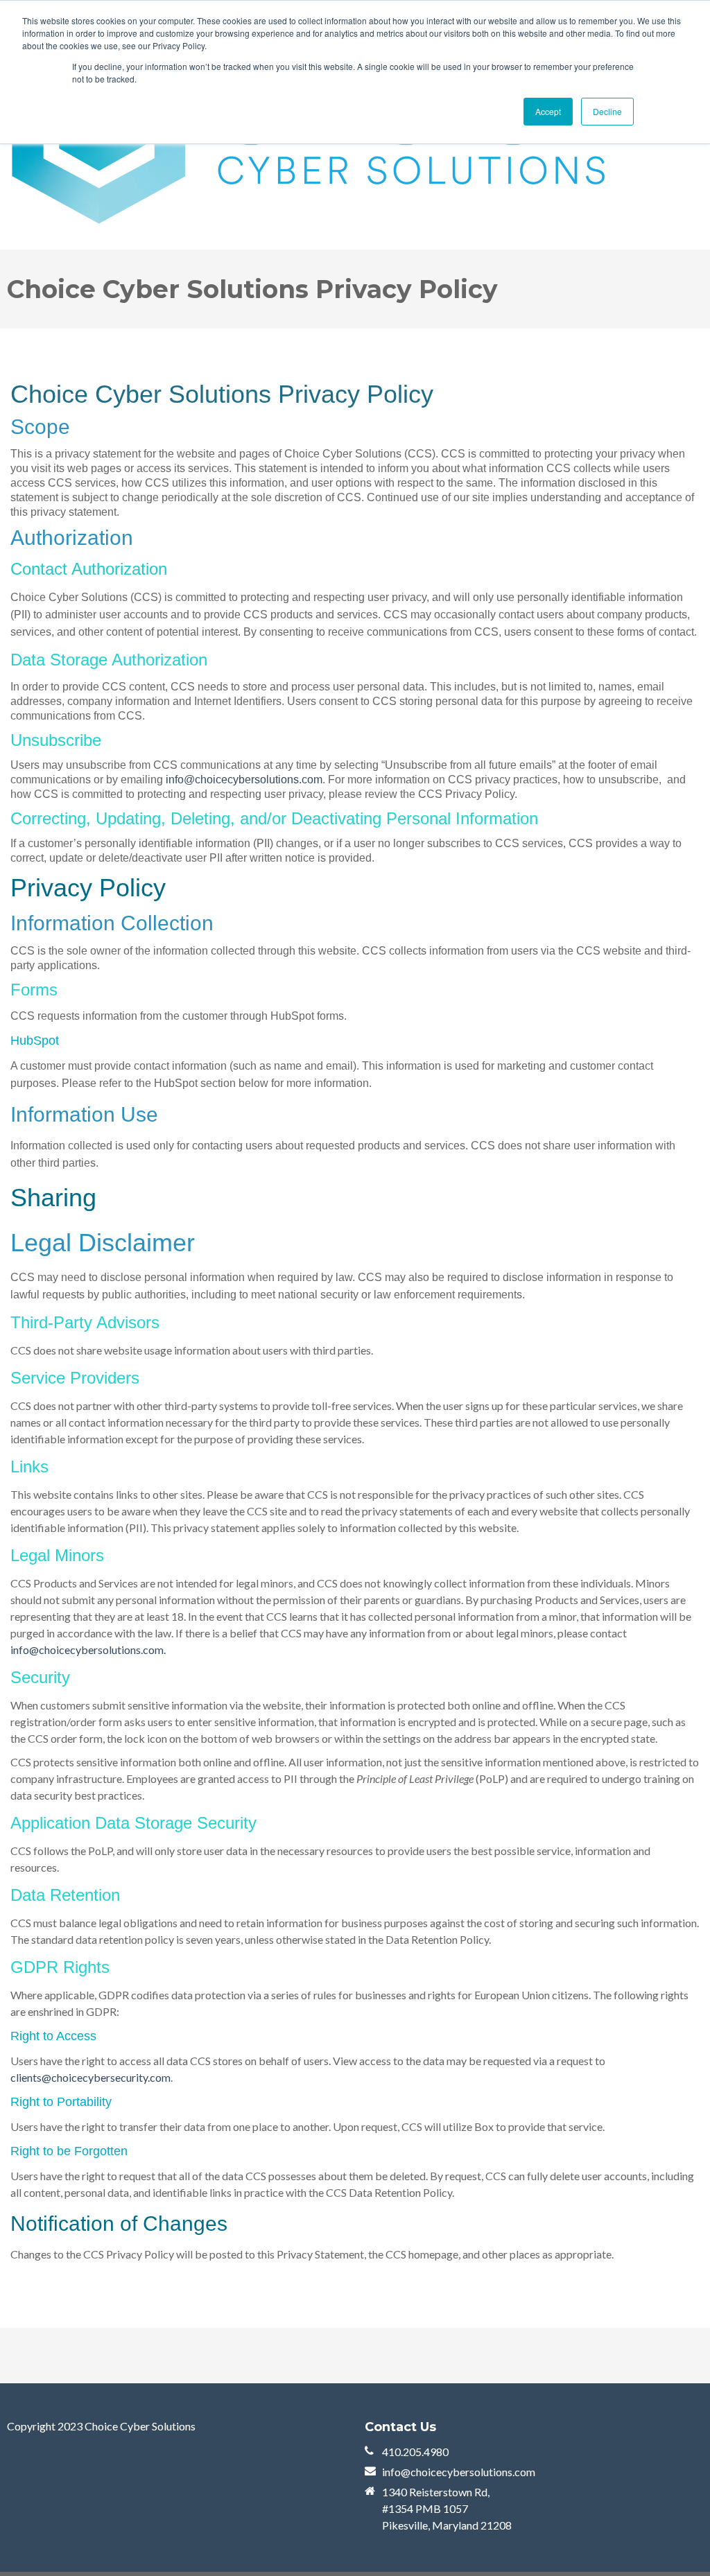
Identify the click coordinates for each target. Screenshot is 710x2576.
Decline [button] (607, 111)
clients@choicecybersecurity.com (90, 2077)
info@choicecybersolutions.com (244, 780)
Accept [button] (548, 111)
